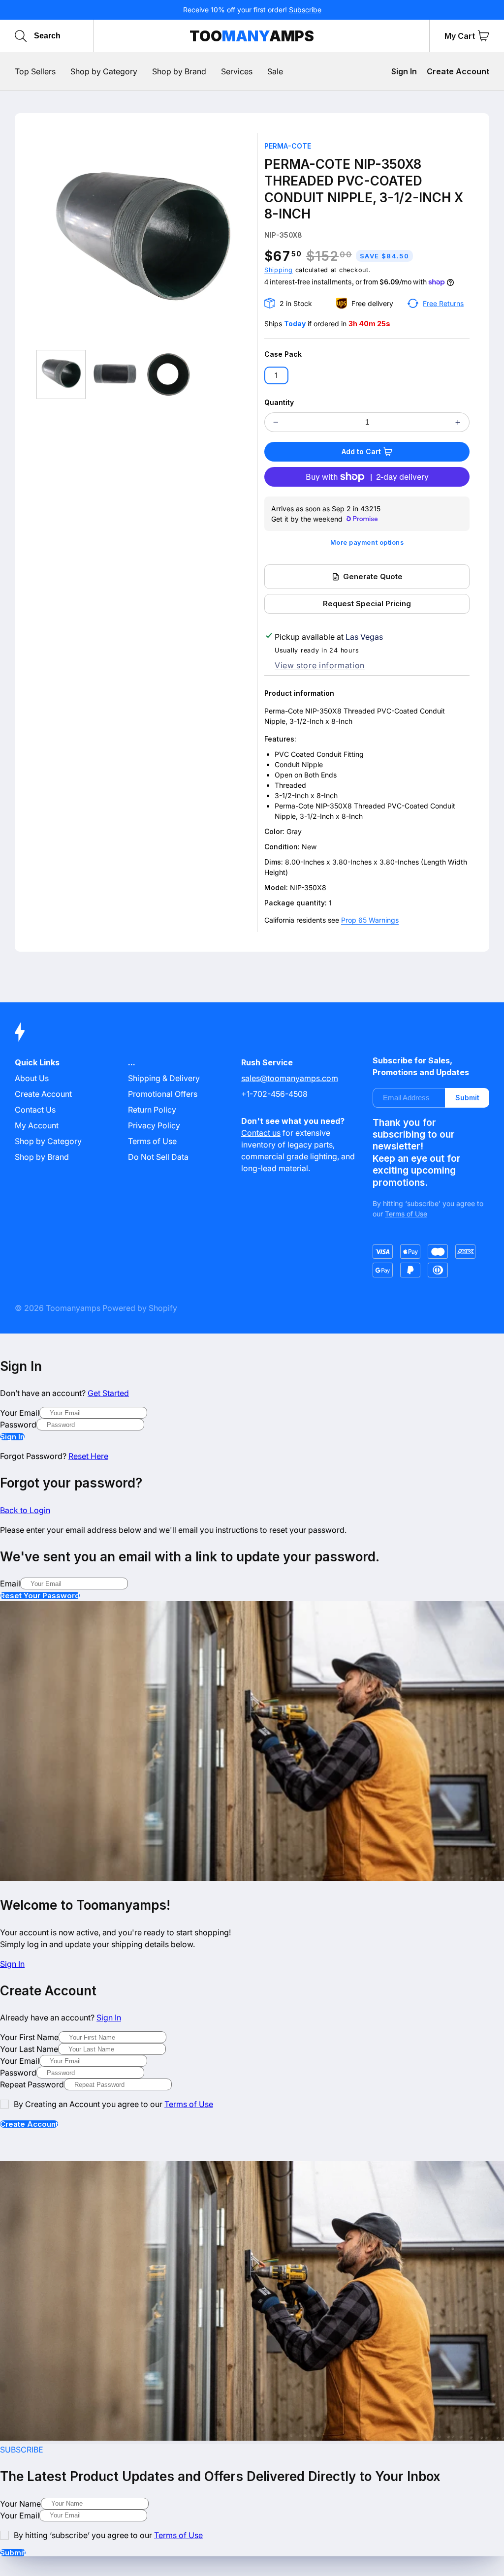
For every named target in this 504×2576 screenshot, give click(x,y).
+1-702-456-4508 (274, 1094)
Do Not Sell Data (158, 1157)
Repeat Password (32, 2084)
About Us (32, 1078)
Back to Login (25, 1510)
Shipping (279, 270)
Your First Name (29, 2037)
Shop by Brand (42, 1157)
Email (10, 1583)
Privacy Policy (154, 1125)
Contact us (261, 1133)
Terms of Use (152, 1141)
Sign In (404, 71)
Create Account (458, 71)
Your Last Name (29, 2049)
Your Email (20, 1413)
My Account (37, 1125)
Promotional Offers (163, 1094)
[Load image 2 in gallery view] (115, 374)
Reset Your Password (40, 1596)
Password (18, 1425)
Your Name (20, 2504)
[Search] (21, 36)
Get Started (108, 1393)
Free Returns (443, 303)
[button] (483, 36)
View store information (320, 665)
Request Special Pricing (367, 604)
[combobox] (80, 36)
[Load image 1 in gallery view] (61, 374)
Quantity (279, 402)
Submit (467, 1098)
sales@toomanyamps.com (290, 1078)
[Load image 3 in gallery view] (168, 374)
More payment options (367, 543)
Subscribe (305, 10)
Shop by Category (48, 1141)
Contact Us (35, 1110)
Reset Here (88, 1456)
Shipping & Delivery (164, 1078)
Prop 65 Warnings (370, 920)
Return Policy (152, 1110)
